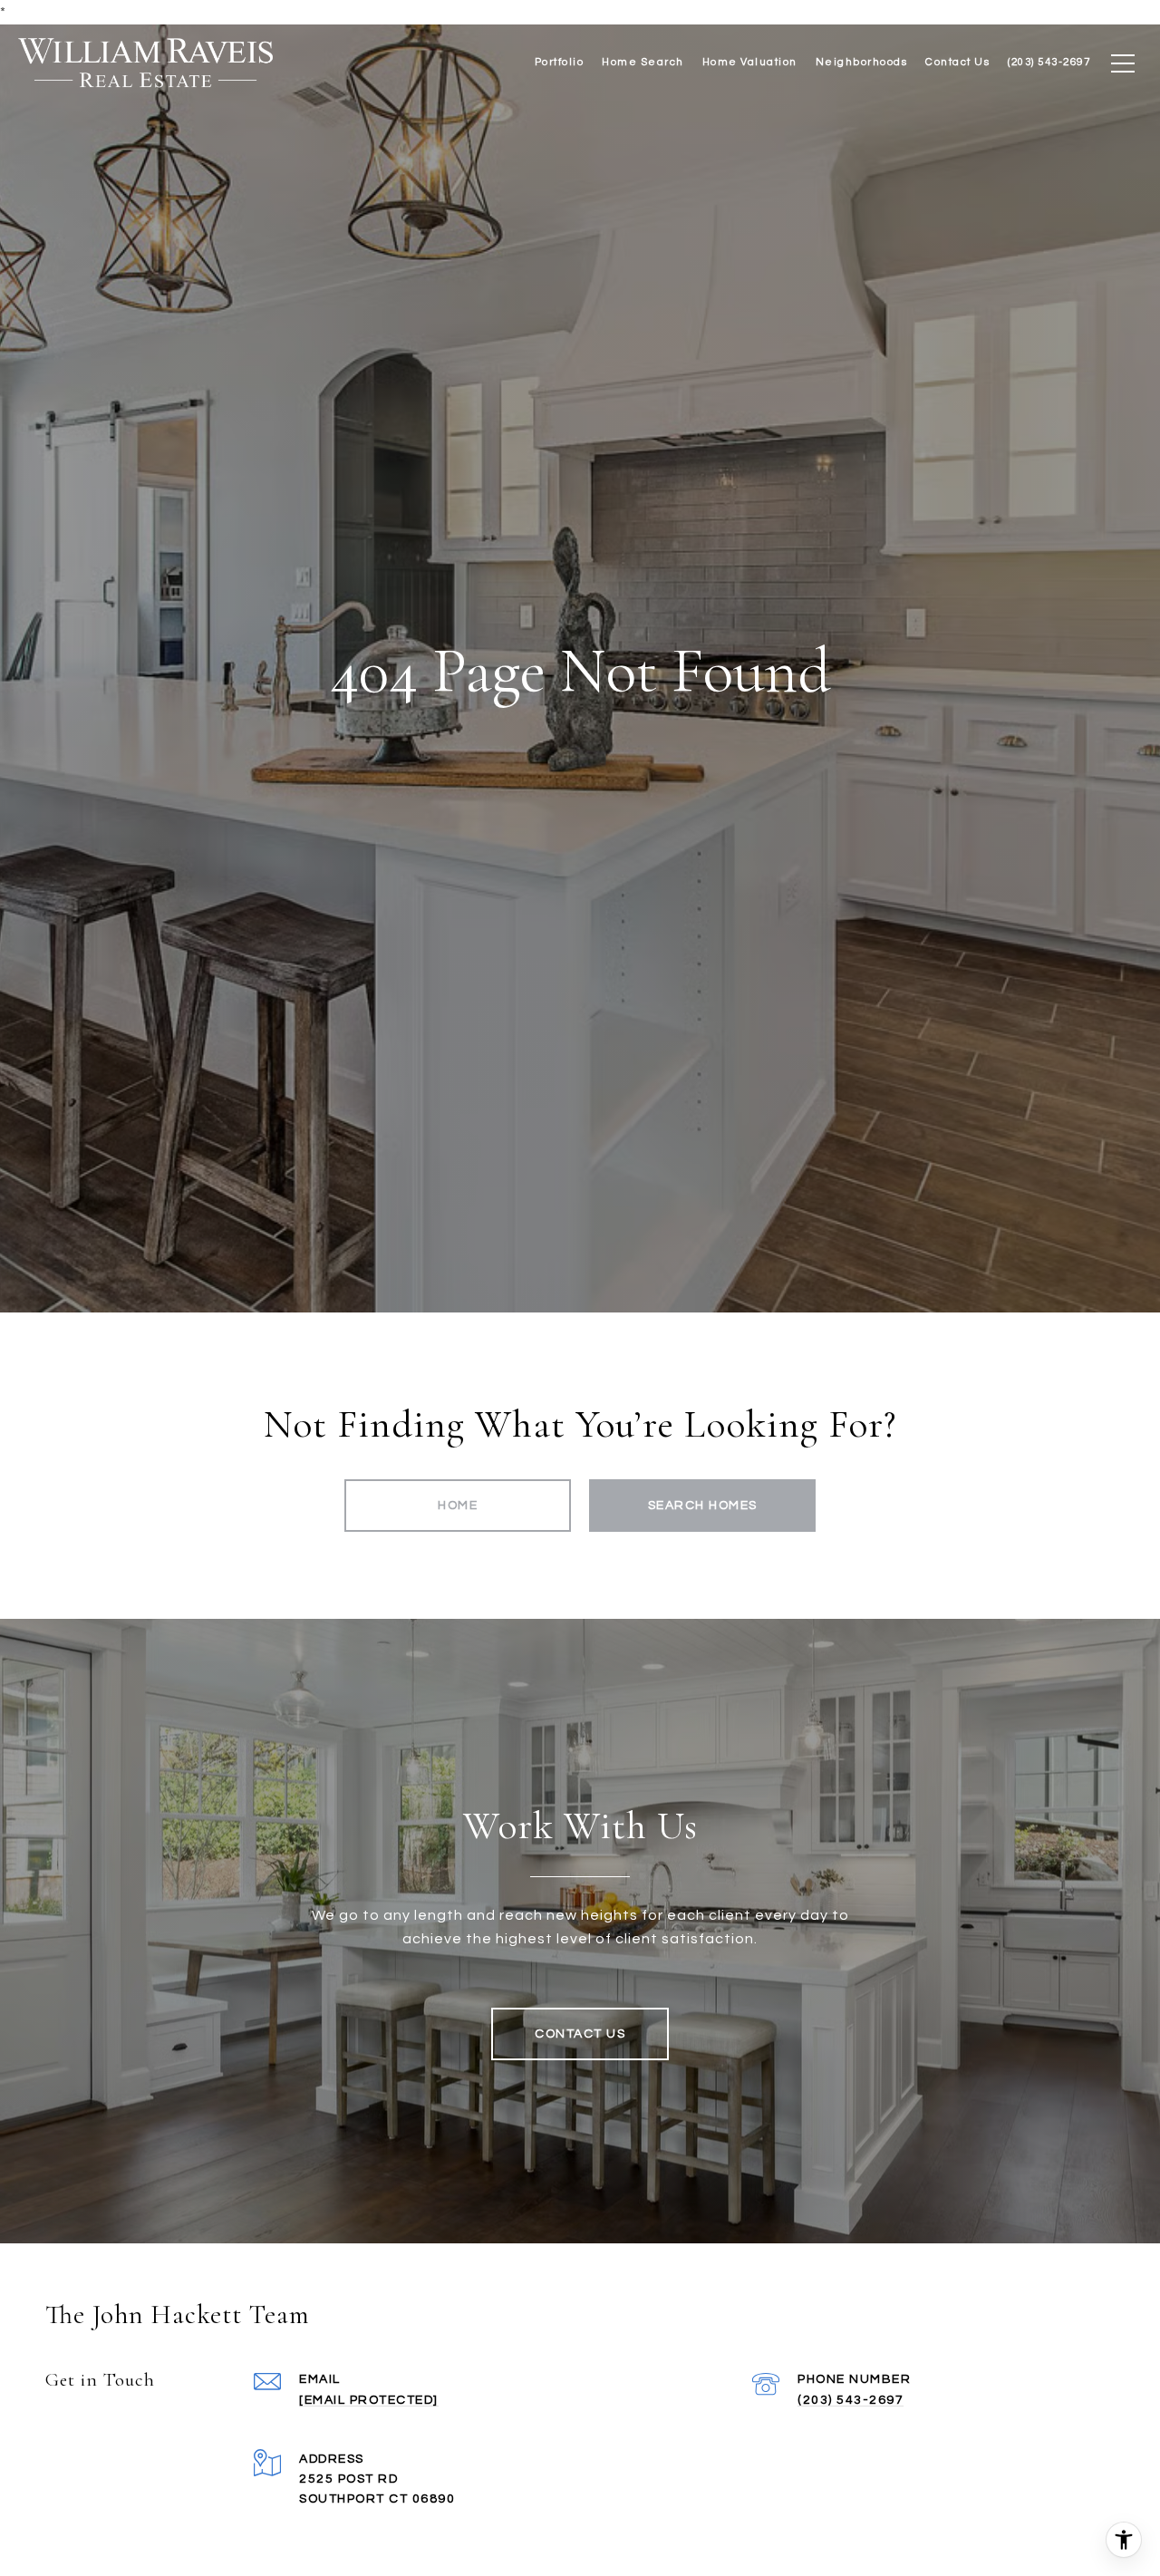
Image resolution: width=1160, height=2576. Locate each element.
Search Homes (703, 1506)
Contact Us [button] (580, 2034)
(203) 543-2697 (851, 2400)
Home (458, 1506)
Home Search (643, 62)
